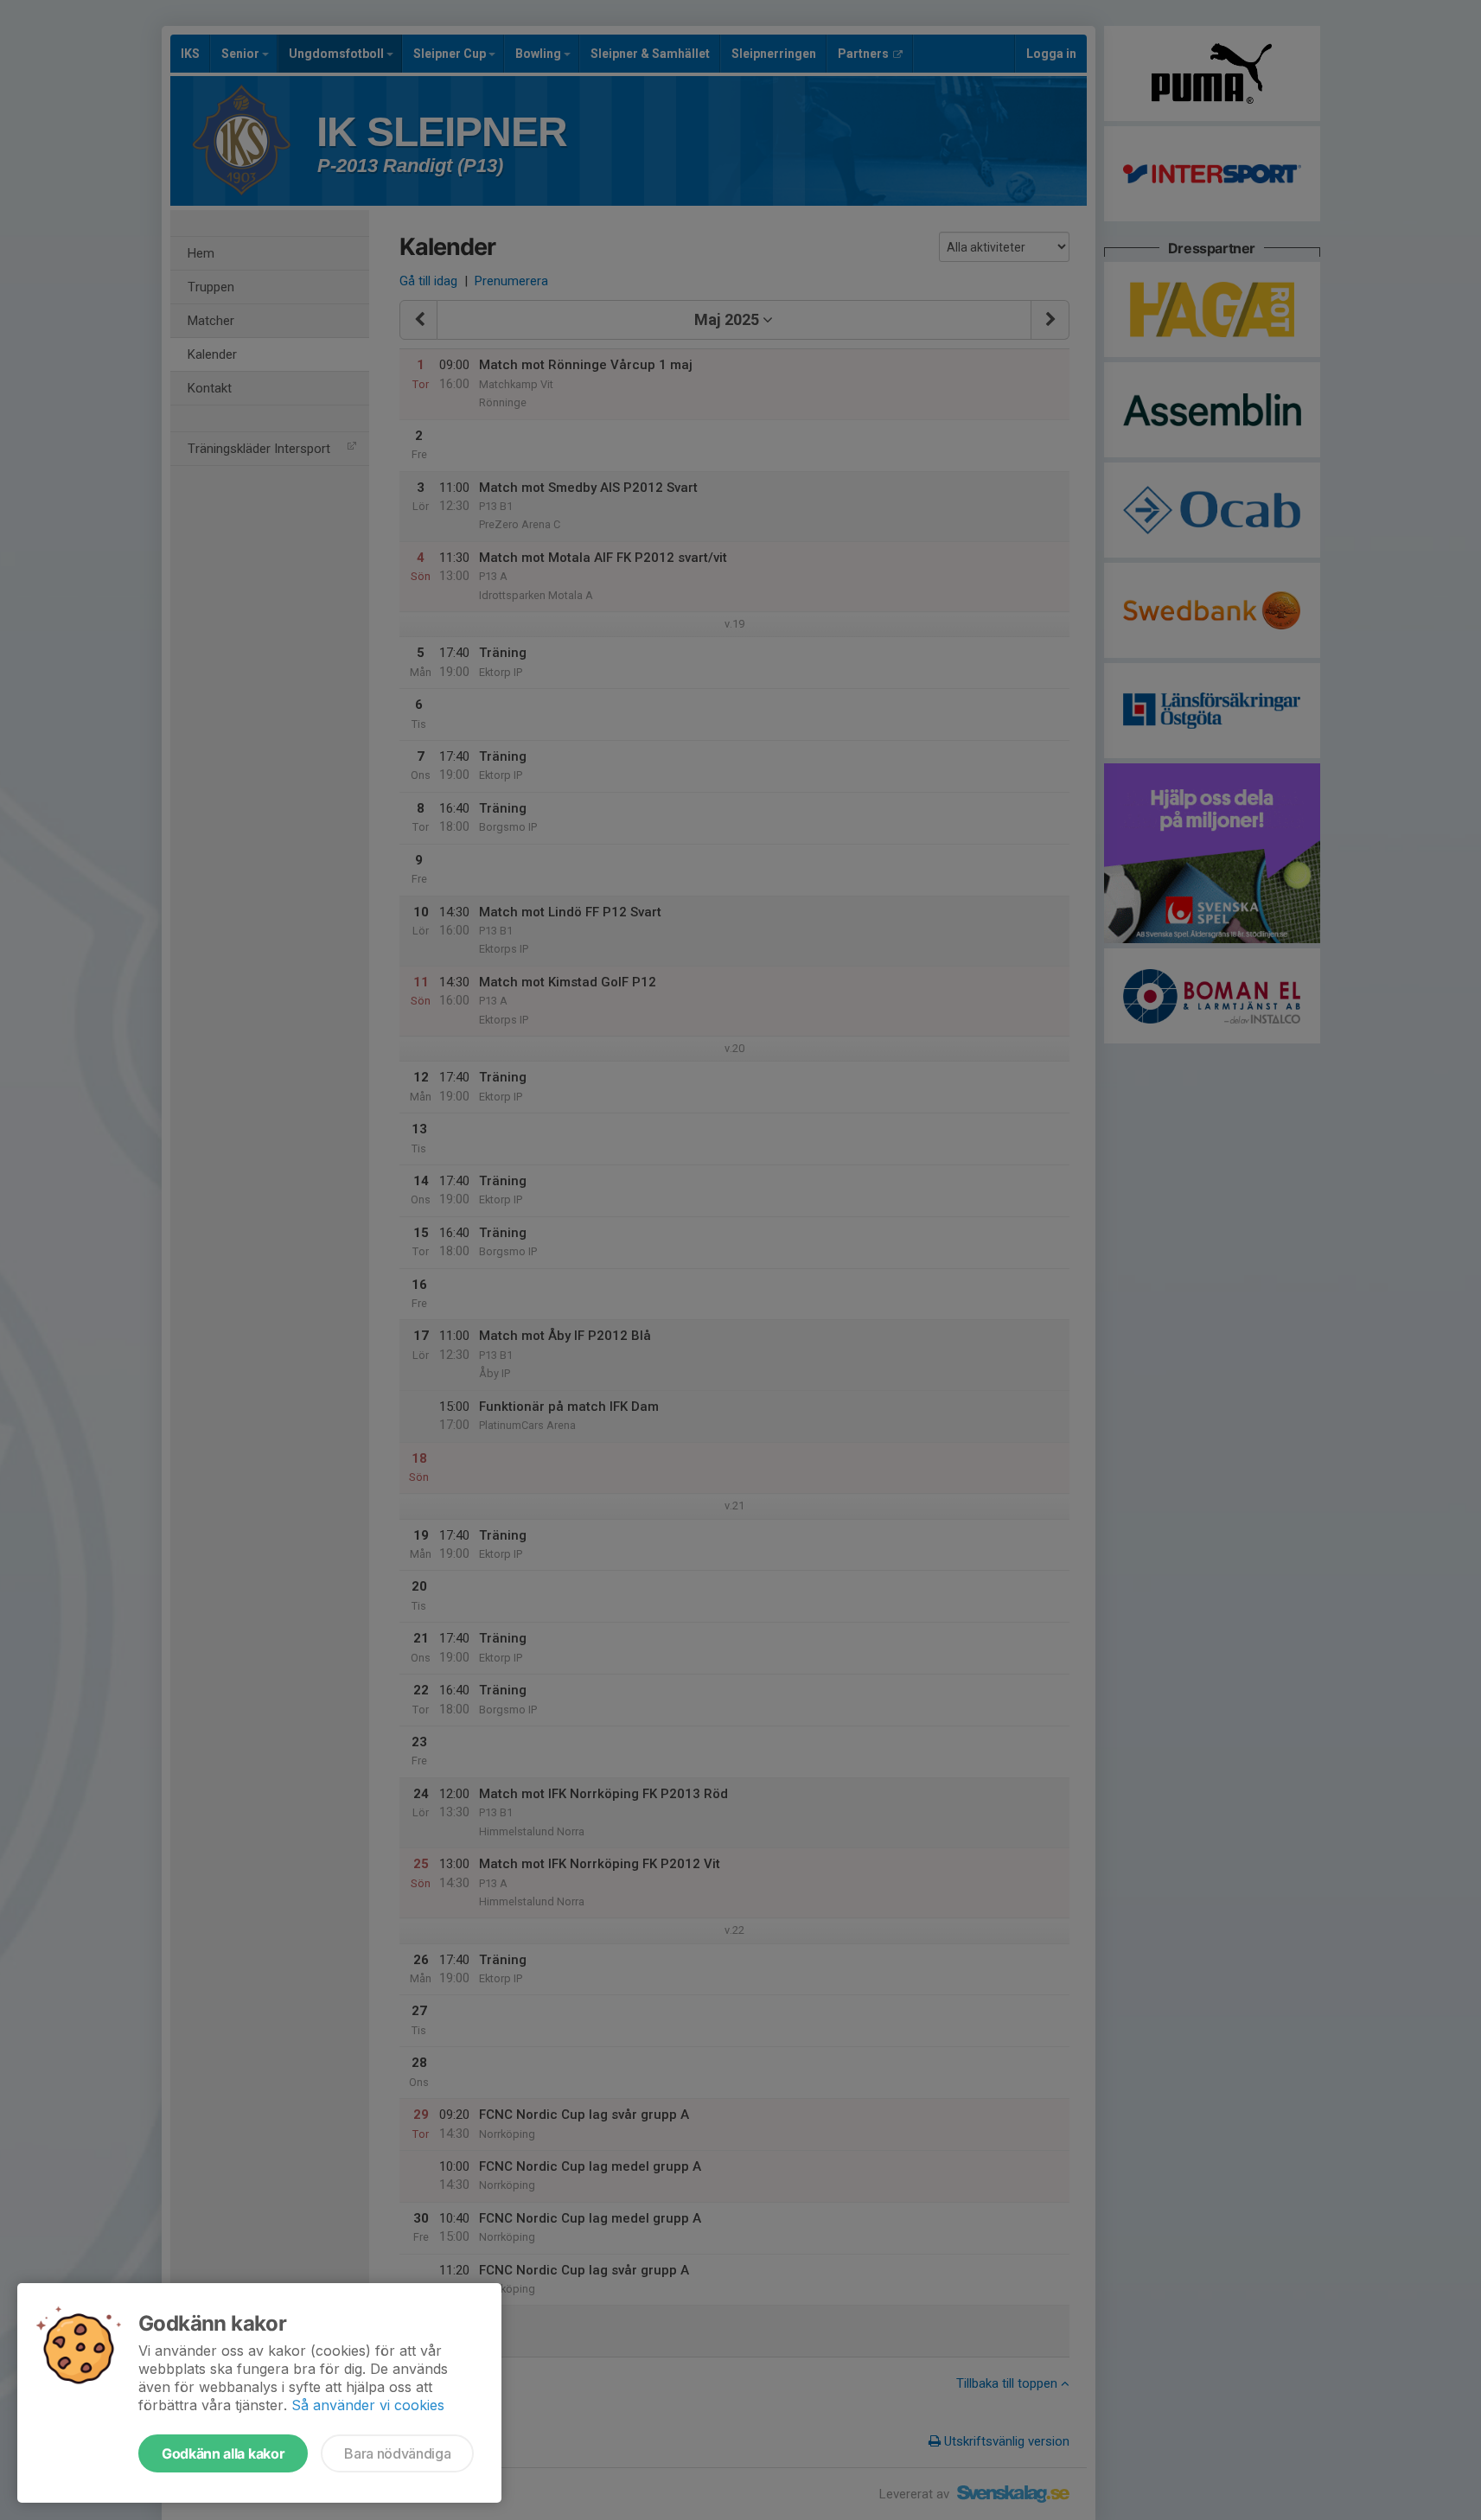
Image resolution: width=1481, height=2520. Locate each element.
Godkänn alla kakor (223, 2453)
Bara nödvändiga (397, 2453)
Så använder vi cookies (368, 2405)
